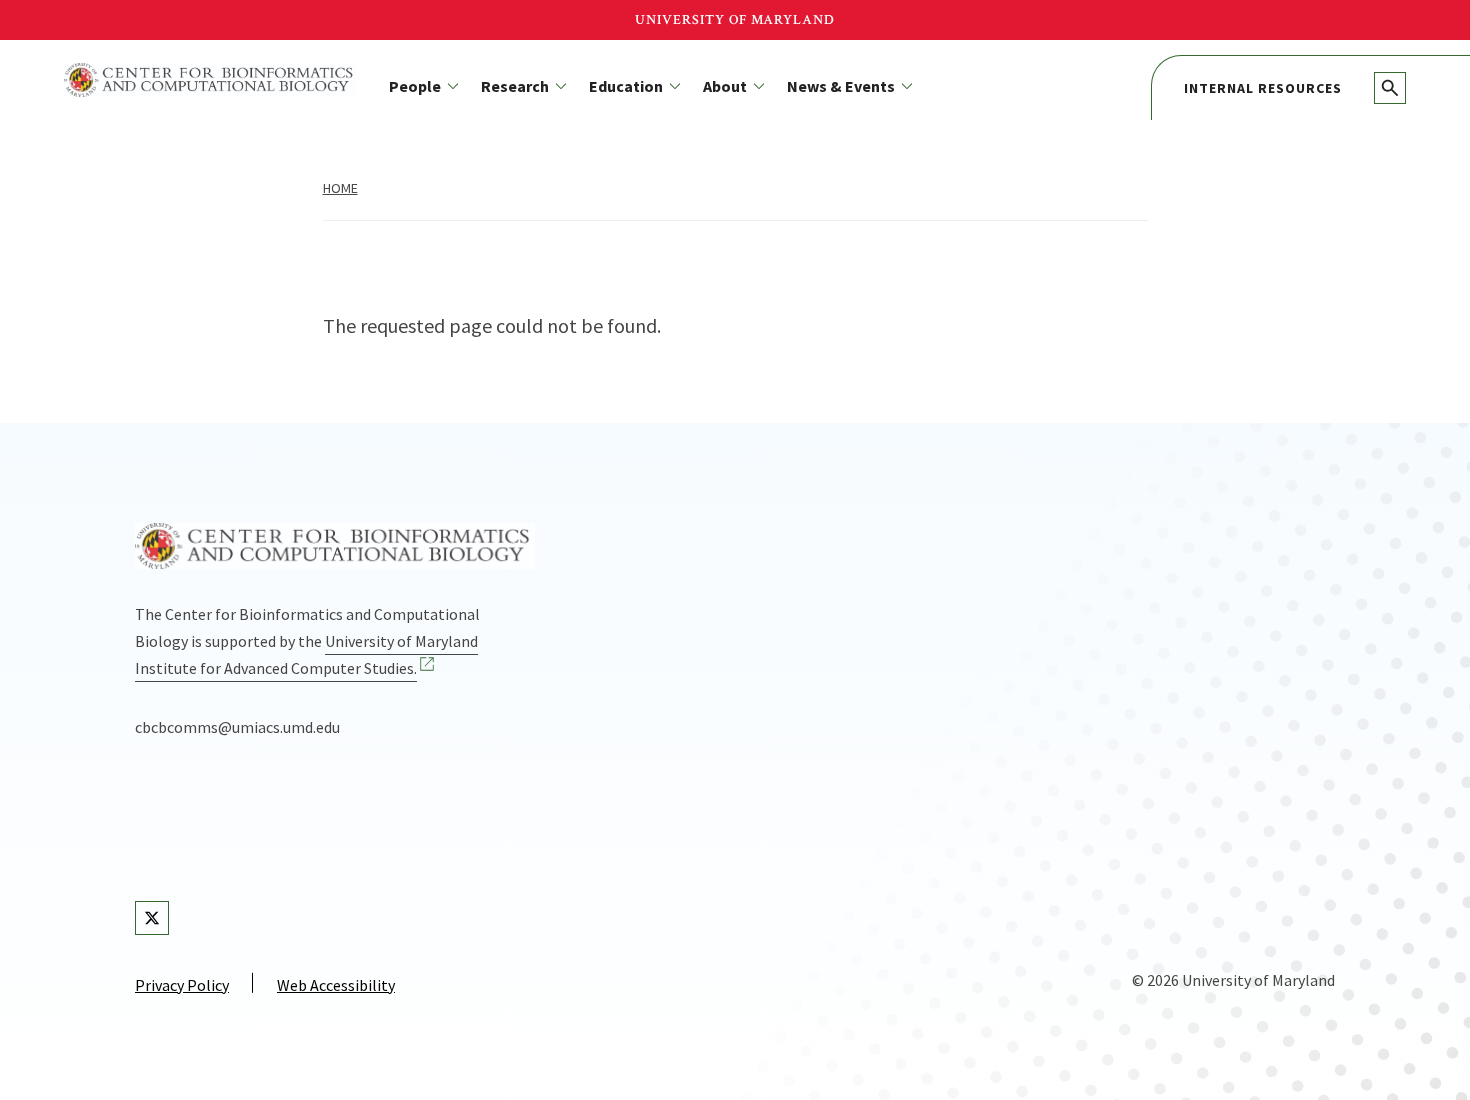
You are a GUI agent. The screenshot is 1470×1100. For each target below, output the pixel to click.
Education (626, 86)
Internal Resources (1263, 88)
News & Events (841, 86)
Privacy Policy (182, 985)
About (725, 86)
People (415, 86)
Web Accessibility (336, 985)
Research (515, 86)
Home (340, 188)
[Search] (1390, 88)
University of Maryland (735, 20)
